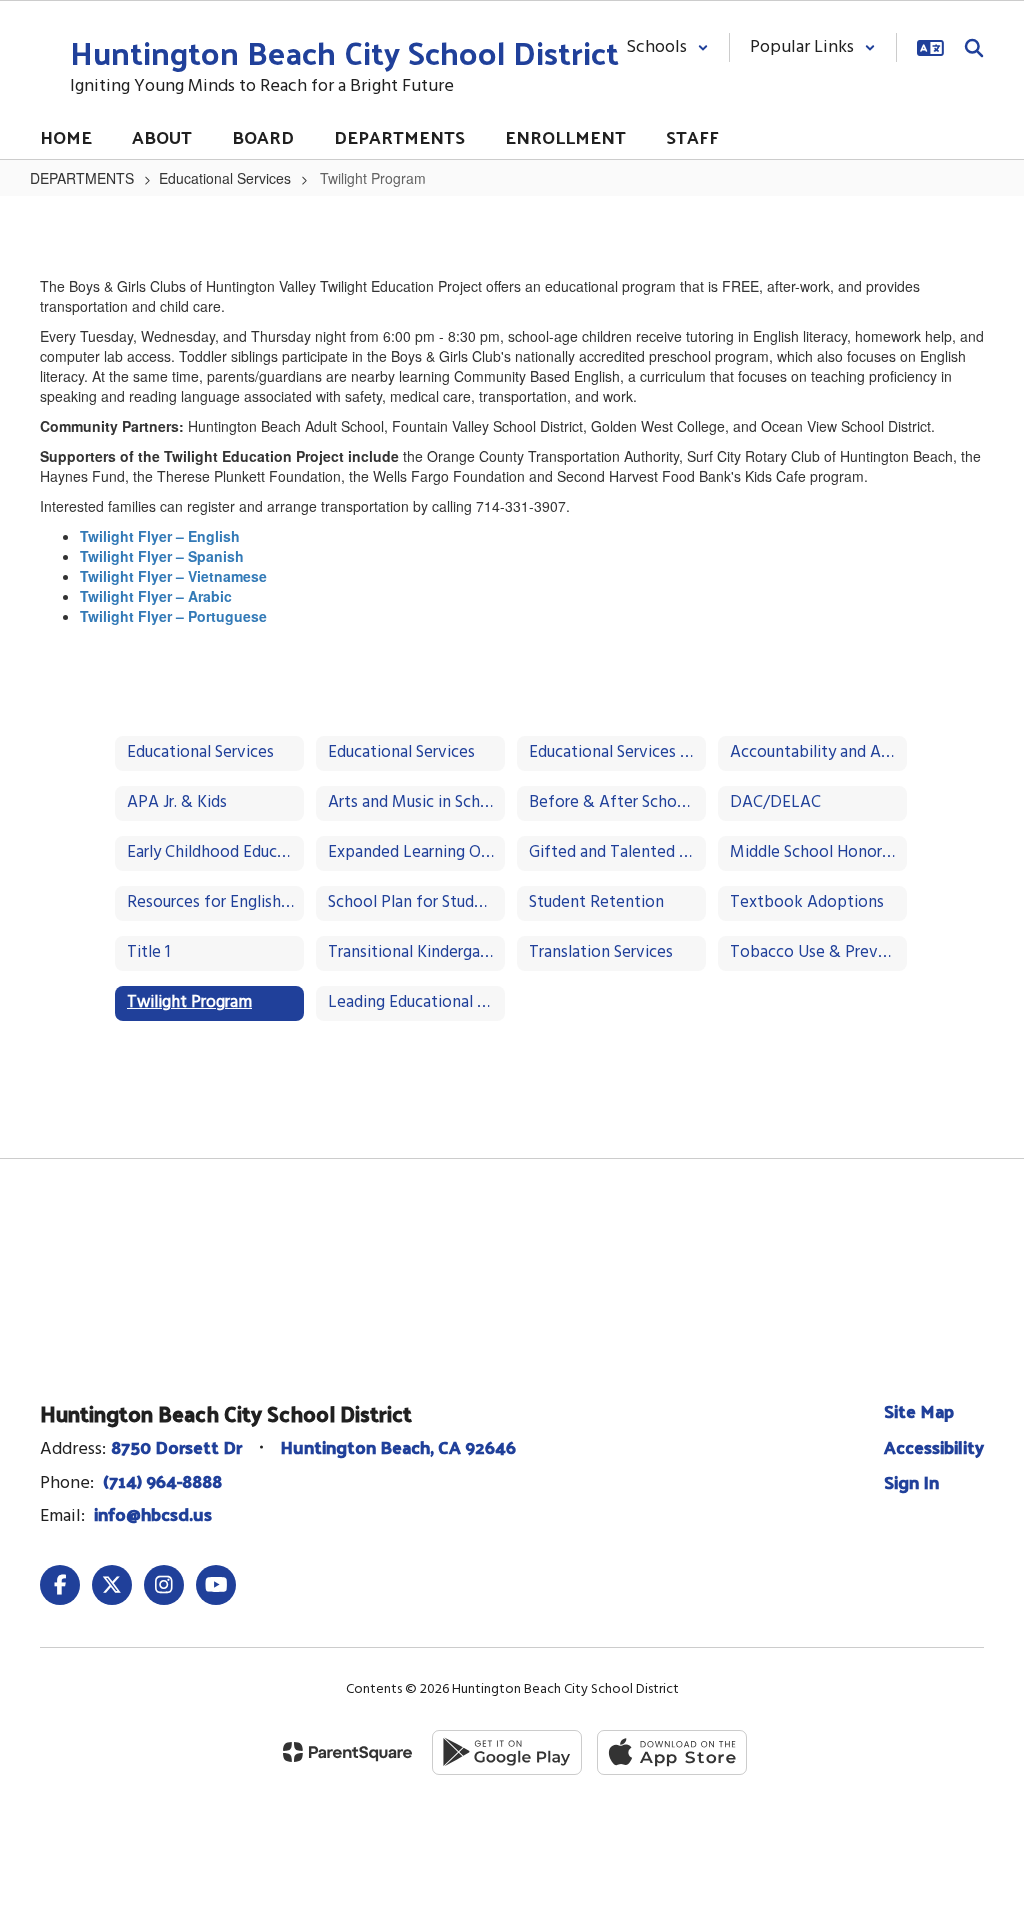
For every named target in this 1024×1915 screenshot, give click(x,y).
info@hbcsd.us (153, 1513)
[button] (667, 47)
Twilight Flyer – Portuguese (173, 616)
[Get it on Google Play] (507, 1752)
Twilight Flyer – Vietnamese (173, 576)
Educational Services (225, 178)
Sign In (911, 1481)
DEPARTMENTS (82, 178)
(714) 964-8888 (162, 1480)
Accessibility (934, 1446)
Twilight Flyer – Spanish (162, 556)
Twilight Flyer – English (160, 536)
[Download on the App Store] (672, 1752)
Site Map (919, 1410)
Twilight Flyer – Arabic (156, 596)
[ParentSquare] (347, 1752)
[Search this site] (974, 48)
